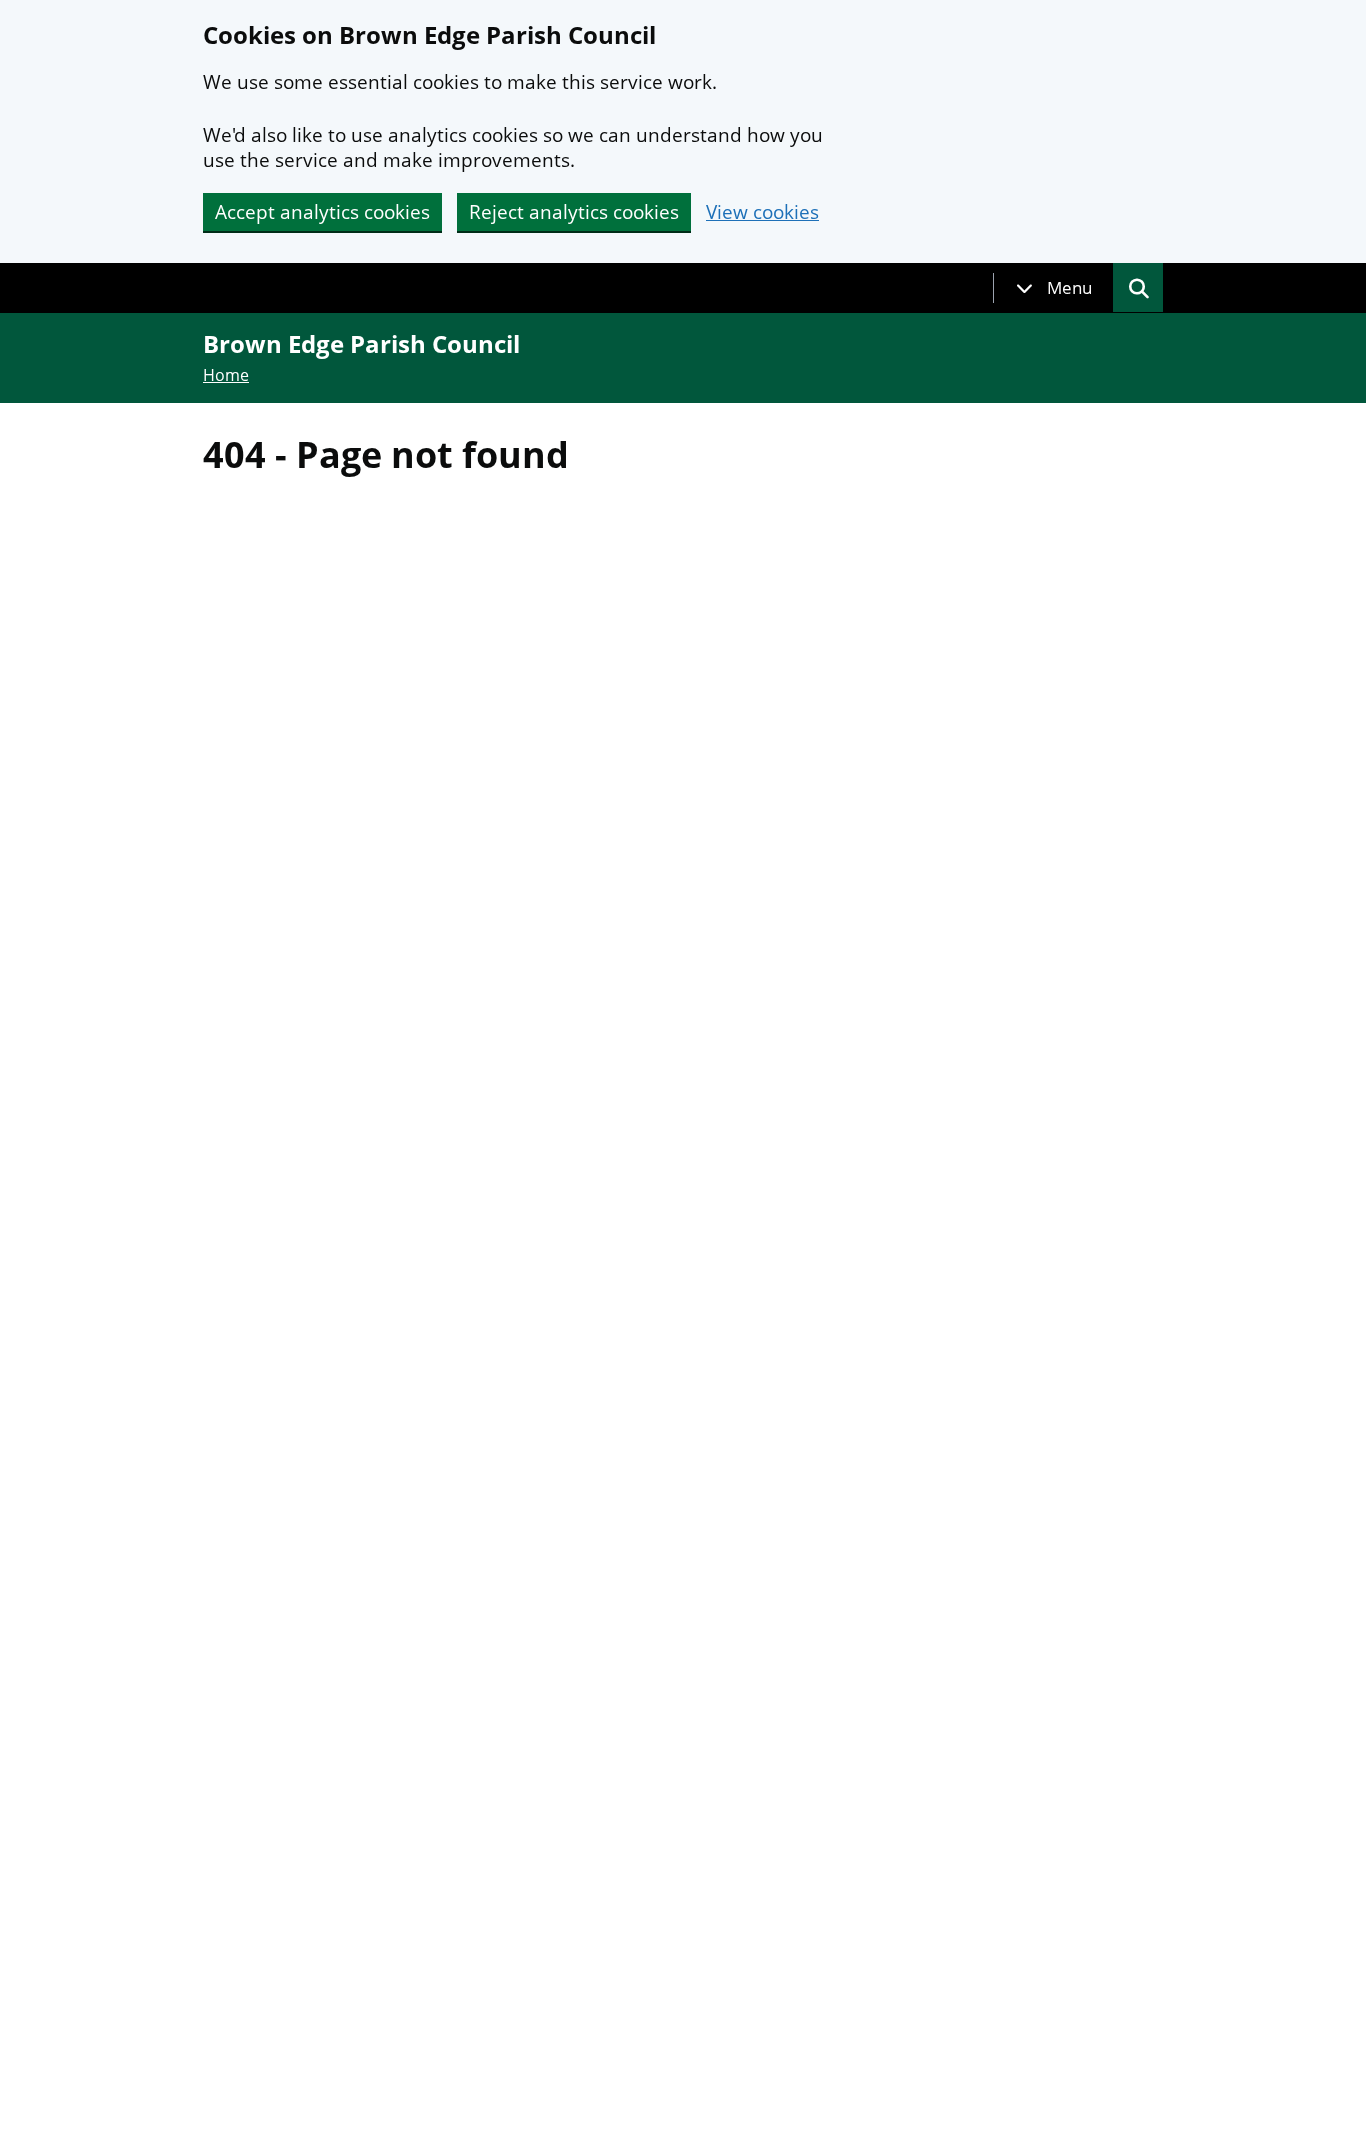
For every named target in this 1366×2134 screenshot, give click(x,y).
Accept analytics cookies (322, 212)
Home (226, 375)
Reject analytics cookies (574, 212)
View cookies (762, 212)
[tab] (1054, 288)
